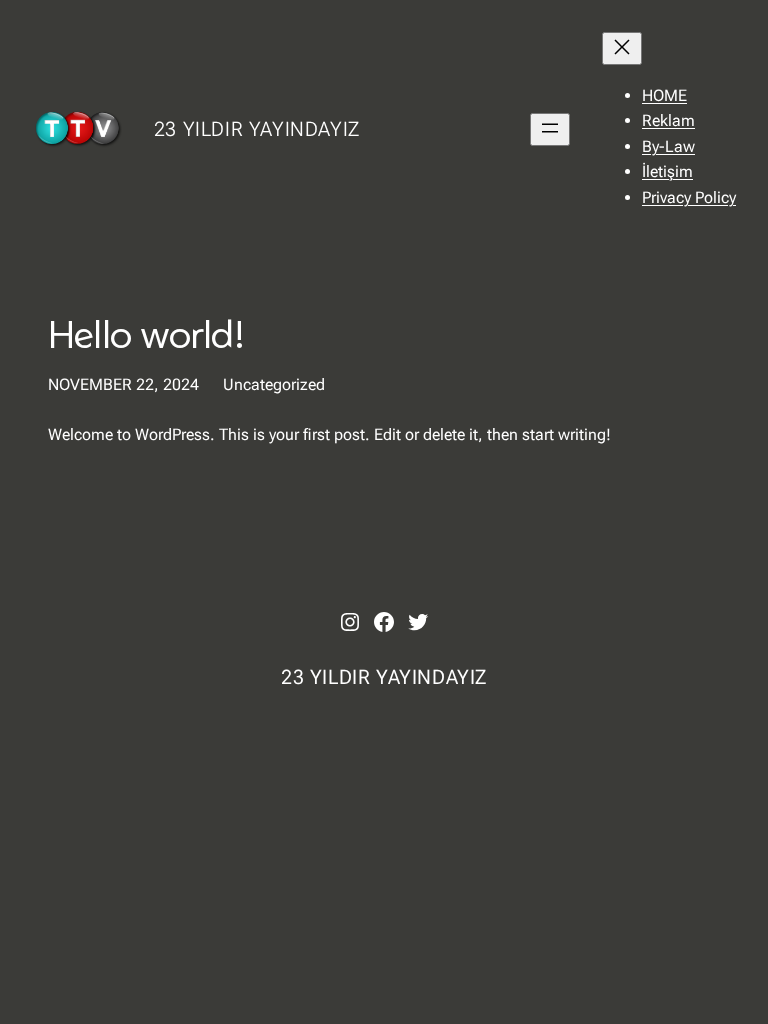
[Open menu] (550, 129)
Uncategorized (274, 384)
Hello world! (146, 334)
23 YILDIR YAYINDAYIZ (257, 129)
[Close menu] (622, 48)
